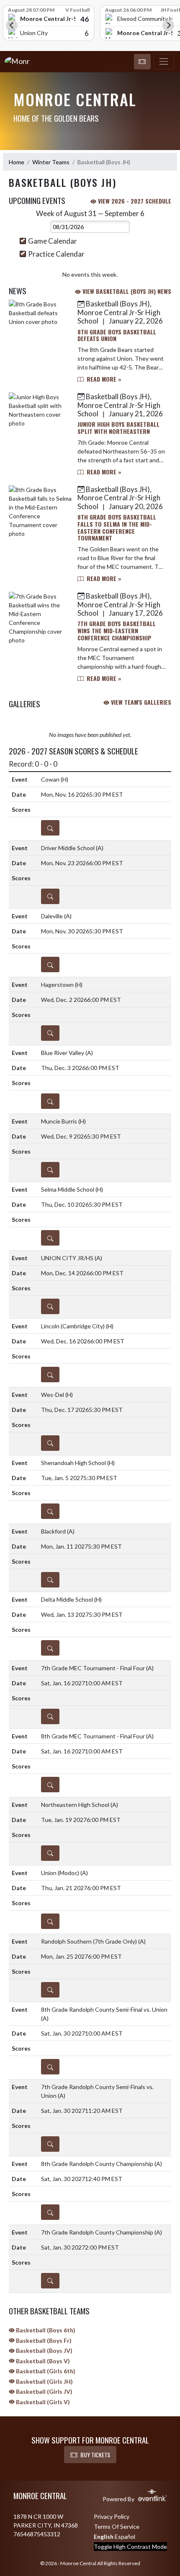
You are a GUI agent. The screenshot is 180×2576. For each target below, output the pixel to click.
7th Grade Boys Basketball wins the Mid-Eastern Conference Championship (117, 631)
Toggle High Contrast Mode (130, 2547)
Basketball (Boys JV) (44, 2351)
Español (125, 2537)
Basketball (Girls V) (42, 2402)
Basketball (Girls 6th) (45, 2371)
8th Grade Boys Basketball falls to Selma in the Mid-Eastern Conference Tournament (117, 527)
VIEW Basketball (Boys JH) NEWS (126, 291)
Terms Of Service (117, 2526)
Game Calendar (53, 241)
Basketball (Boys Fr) (43, 2340)
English (104, 2537)
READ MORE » (103, 379)
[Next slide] (168, 25)
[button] (142, 62)
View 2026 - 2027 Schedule (134, 201)
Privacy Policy (112, 2516)
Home (17, 162)
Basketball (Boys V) (42, 2361)
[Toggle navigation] (164, 62)
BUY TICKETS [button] (95, 2455)
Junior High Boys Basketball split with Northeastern (118, 428)
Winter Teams (51, 162)
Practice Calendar (56, 254)
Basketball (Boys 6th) (45, 2330)
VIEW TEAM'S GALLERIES (140, 702)
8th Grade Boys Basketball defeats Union (117, 335)
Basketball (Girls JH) (44, 2381)
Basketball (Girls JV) (44, 2391)
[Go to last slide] (12, 25)
